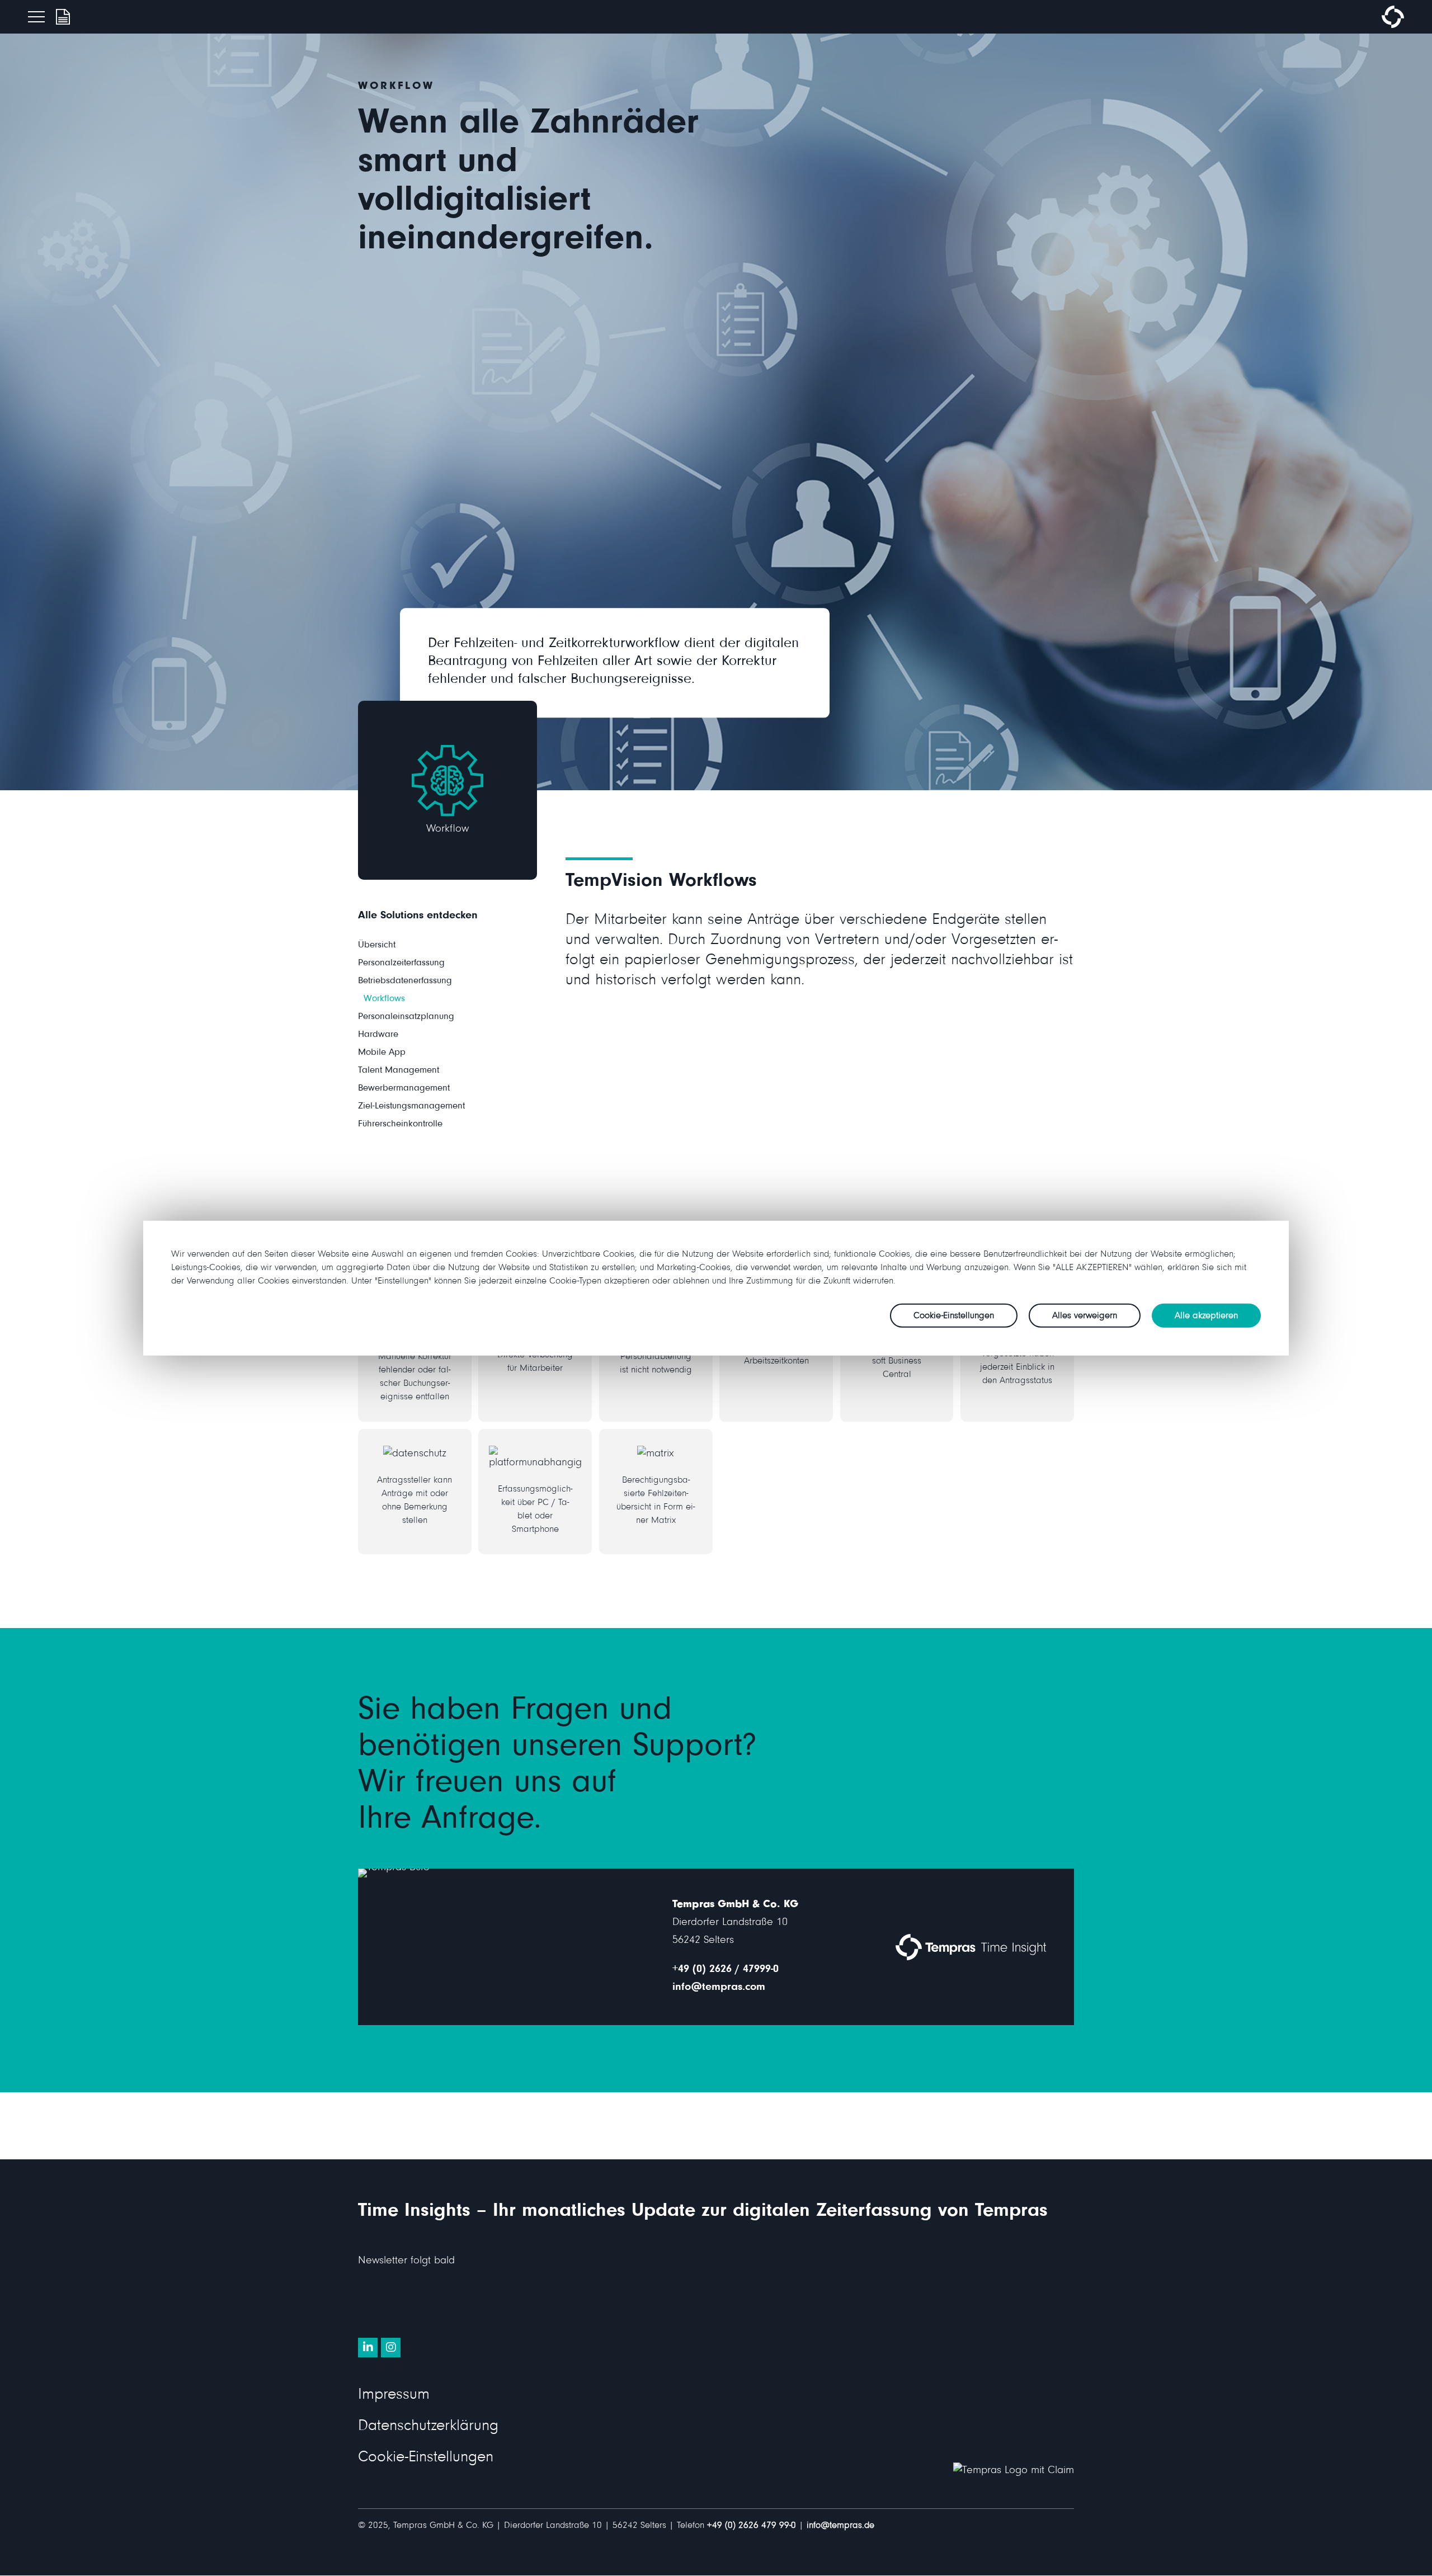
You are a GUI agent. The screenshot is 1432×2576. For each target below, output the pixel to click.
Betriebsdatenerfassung (405, 982)
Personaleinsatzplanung (406, 1018)
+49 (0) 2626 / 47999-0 (726, 1970)
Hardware (378, 1035)
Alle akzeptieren (1206, 1316)
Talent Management (399, 1071)
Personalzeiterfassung (401, 964)
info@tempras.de (840, 2527)
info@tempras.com (719, 1988)
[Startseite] (1393, 26)
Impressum (394, 2396)
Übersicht (377, 946)
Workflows (384, 1000)
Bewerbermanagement (404, 1089)
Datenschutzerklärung (428, 2428)
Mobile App (382, 1053)
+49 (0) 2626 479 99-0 (752, 2527)
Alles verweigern (1085, 1316)
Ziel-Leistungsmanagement (411, 1107)
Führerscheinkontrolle (400, 1125)
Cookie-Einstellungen (426, 2459)
